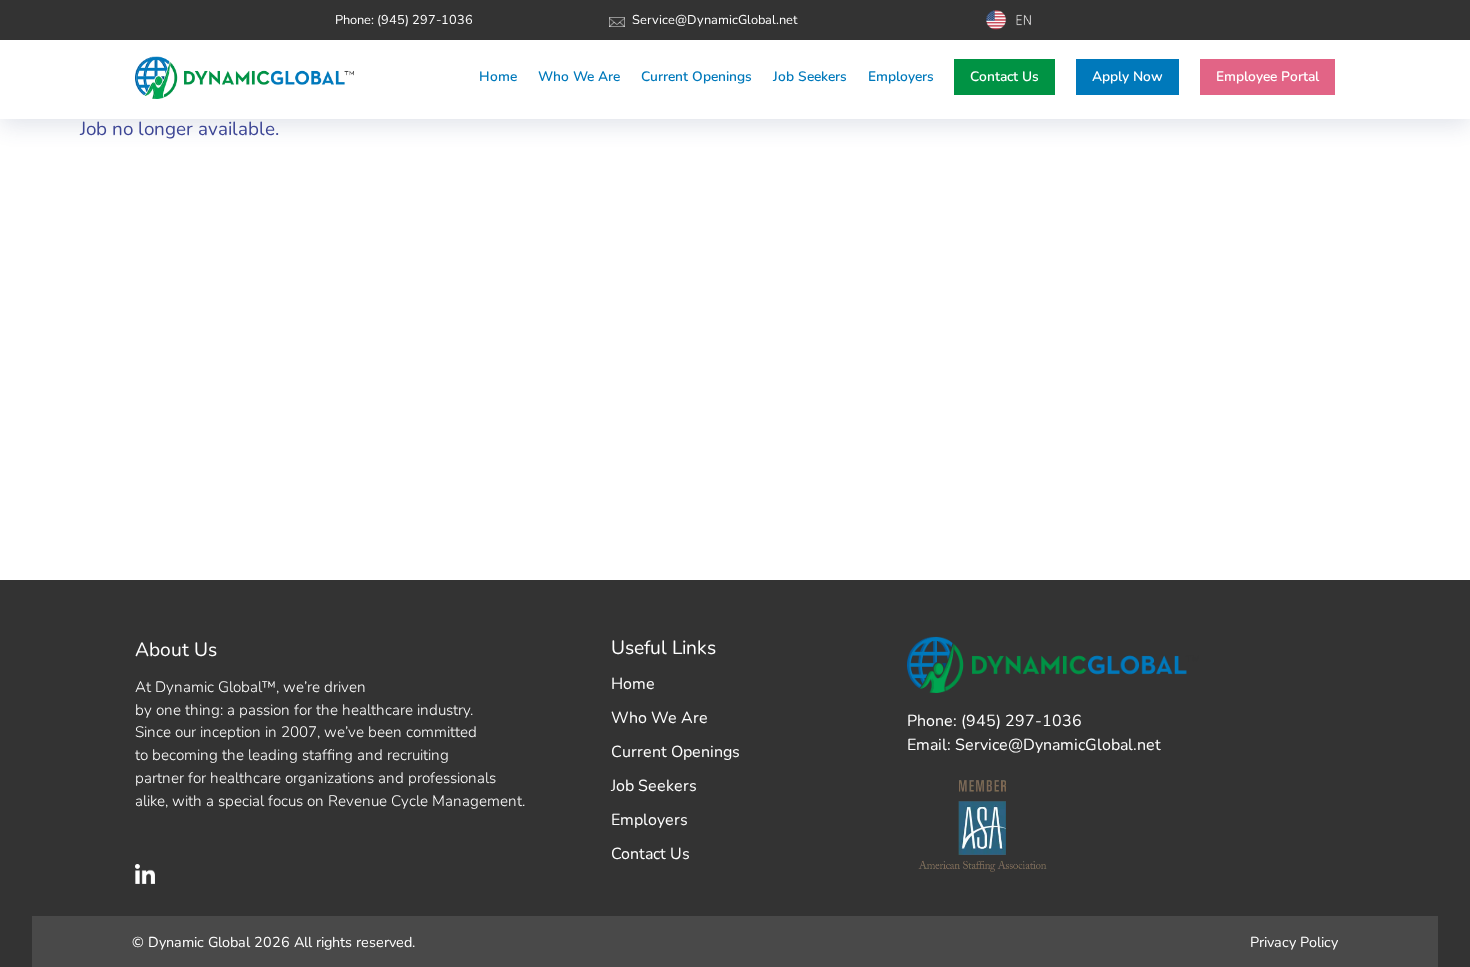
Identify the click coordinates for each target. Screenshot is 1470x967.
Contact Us (1004, 76)
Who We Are (659, 718)
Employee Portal (1267, 76)
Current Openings (675, 752)
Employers (649, 820)
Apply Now (1127, 76)
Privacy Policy (1294, 942)
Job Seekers (654, 786)
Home (633, 684)
